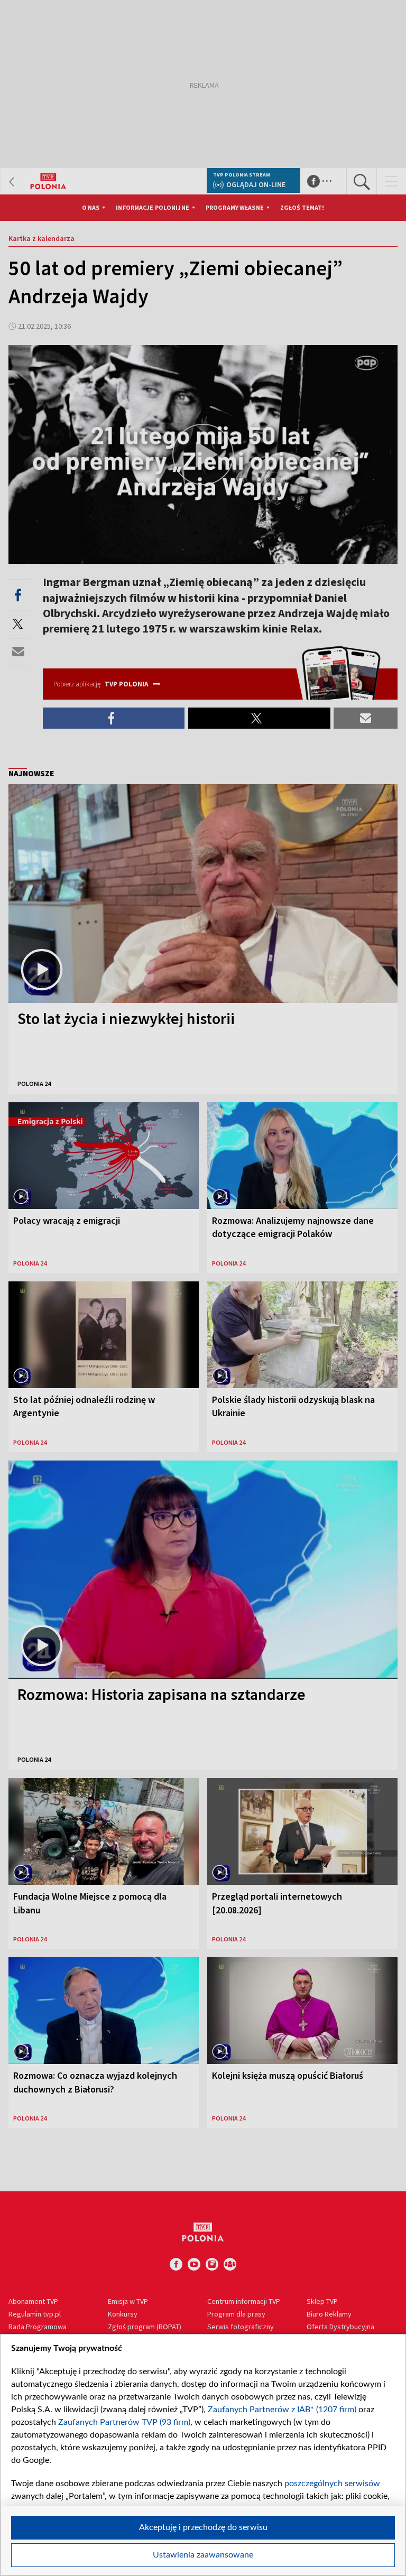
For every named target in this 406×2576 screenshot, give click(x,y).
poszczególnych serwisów (332, 2484)
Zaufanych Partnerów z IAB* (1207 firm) (282, 2410)
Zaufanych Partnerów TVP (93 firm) (124, 2422)
